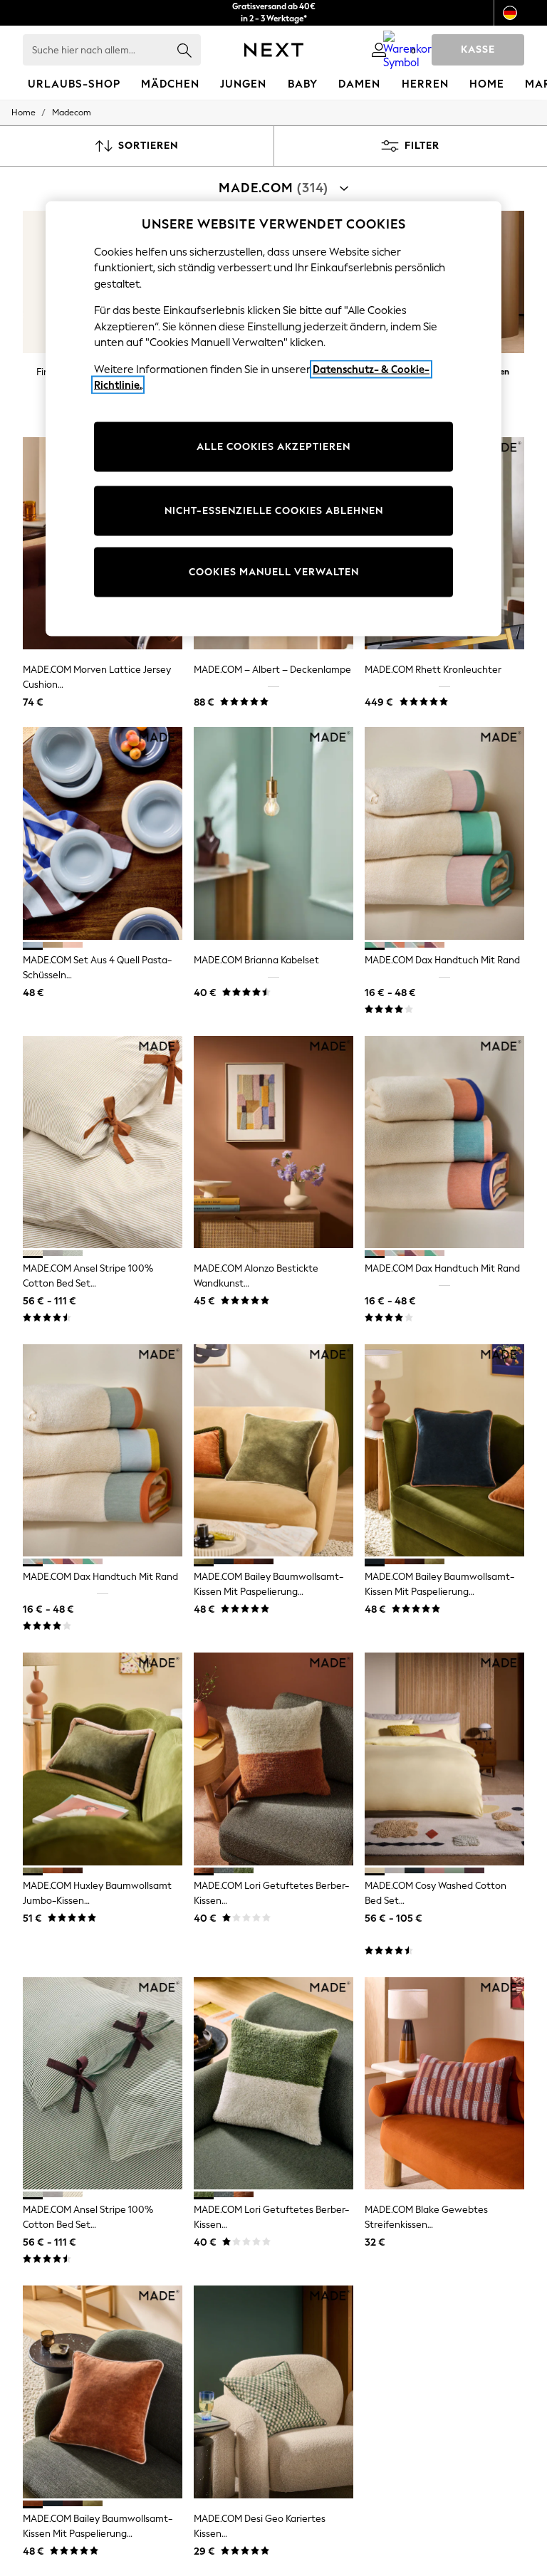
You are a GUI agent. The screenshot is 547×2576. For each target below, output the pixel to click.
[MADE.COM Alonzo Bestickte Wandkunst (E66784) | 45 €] (273, 1142)
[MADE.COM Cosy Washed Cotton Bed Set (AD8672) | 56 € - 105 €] (444, 1759)
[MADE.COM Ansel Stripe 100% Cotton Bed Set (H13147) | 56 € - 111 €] (103, 2084)
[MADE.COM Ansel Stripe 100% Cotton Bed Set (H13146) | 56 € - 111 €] (103, 1142)
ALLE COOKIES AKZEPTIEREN (273, 447)
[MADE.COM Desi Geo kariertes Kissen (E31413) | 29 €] (273, 2392)
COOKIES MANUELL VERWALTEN (274, 572)
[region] (273, 418)
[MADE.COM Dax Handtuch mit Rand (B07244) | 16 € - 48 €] (444, 1142)
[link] (379, 50)
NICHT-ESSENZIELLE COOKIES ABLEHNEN (274, 511)
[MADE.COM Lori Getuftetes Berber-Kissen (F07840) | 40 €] (273, 2084)
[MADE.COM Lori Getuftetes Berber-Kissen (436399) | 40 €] (273, 1759)
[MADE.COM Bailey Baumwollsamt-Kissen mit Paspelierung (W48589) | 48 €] (273, 1451)
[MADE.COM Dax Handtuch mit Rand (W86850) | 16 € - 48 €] (444, 833)
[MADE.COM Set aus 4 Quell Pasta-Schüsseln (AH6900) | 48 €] (103, 833)
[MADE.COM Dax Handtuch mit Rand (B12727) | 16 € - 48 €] (103, 1451)
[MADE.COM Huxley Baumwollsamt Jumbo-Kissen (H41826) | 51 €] (103, 1759)
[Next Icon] (274, 50)
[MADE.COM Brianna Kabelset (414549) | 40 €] (273, 833)
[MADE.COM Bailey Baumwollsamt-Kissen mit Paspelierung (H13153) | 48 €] (444, 1451)
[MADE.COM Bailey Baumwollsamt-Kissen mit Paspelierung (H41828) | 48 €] (103, 2392)
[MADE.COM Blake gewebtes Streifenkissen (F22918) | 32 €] (444, 2084)
